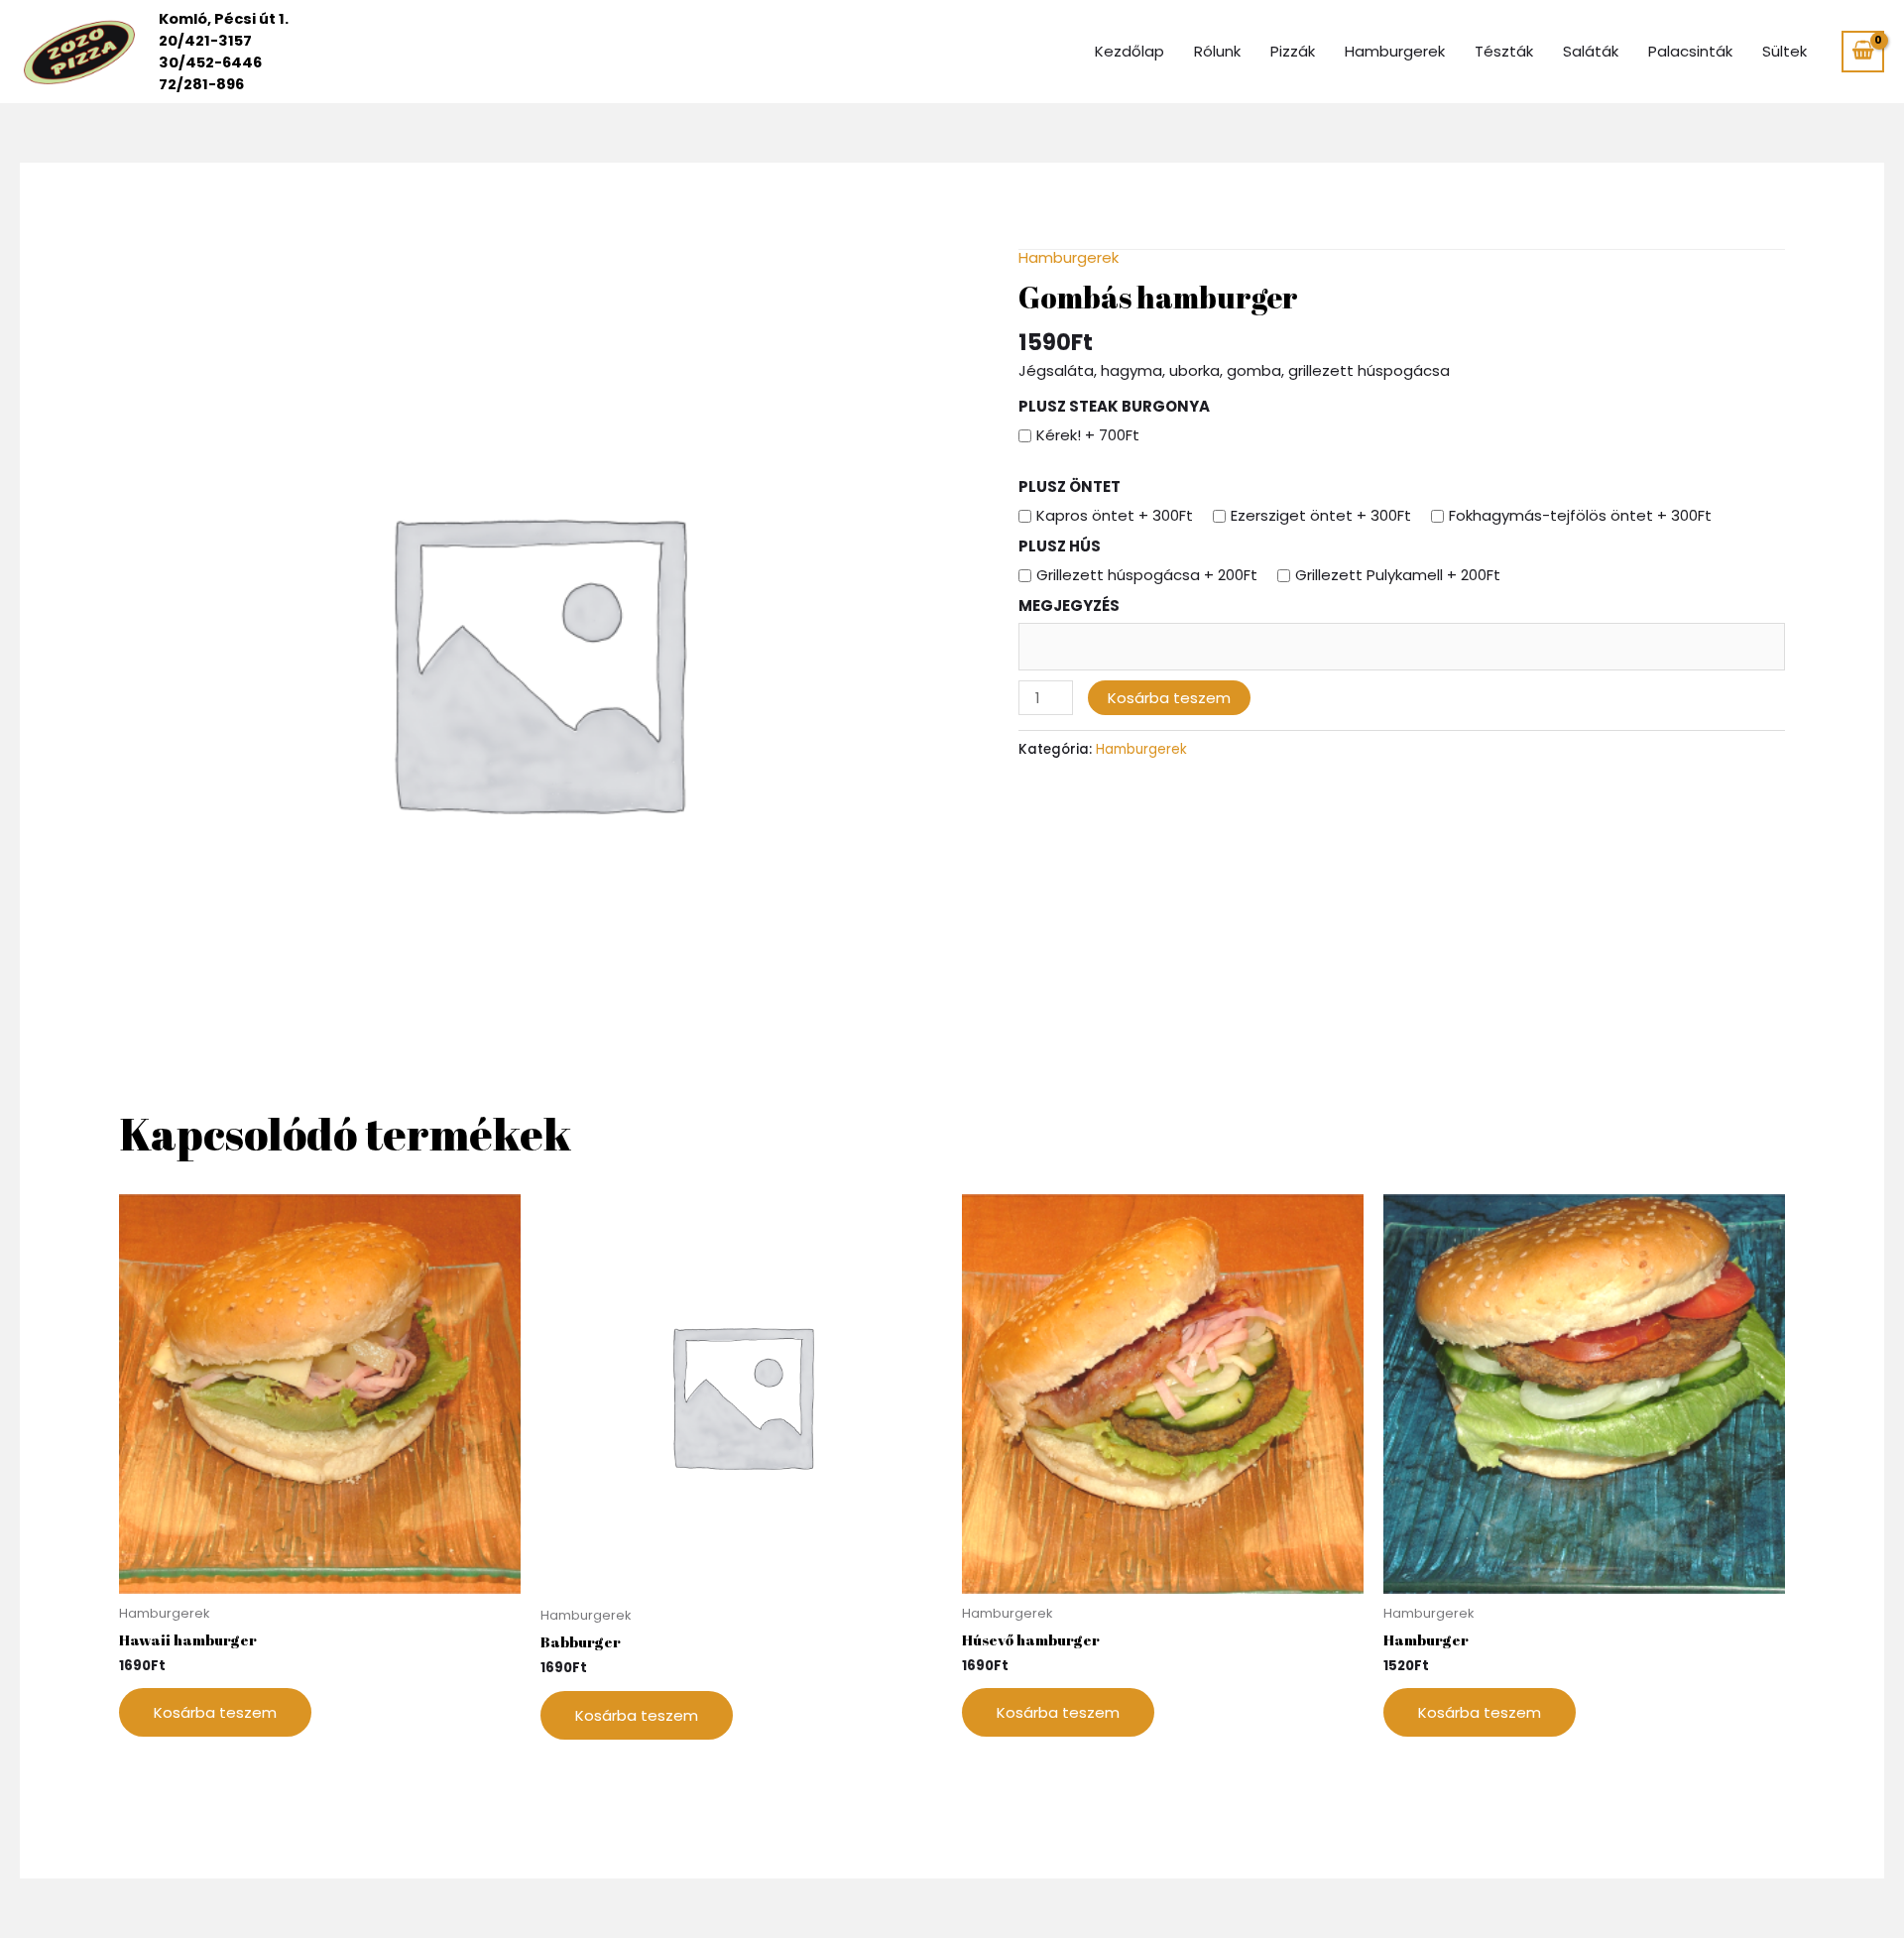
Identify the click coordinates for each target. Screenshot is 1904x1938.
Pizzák (1293, 51)
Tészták (1504, 51)
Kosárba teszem (1169, 698)
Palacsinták (1690, 51)
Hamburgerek (1395, 51)
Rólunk (1217, 51)
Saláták (1591, 51)
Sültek (1785, 51)
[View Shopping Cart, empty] (1863, 52)
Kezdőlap (1130, 51)
